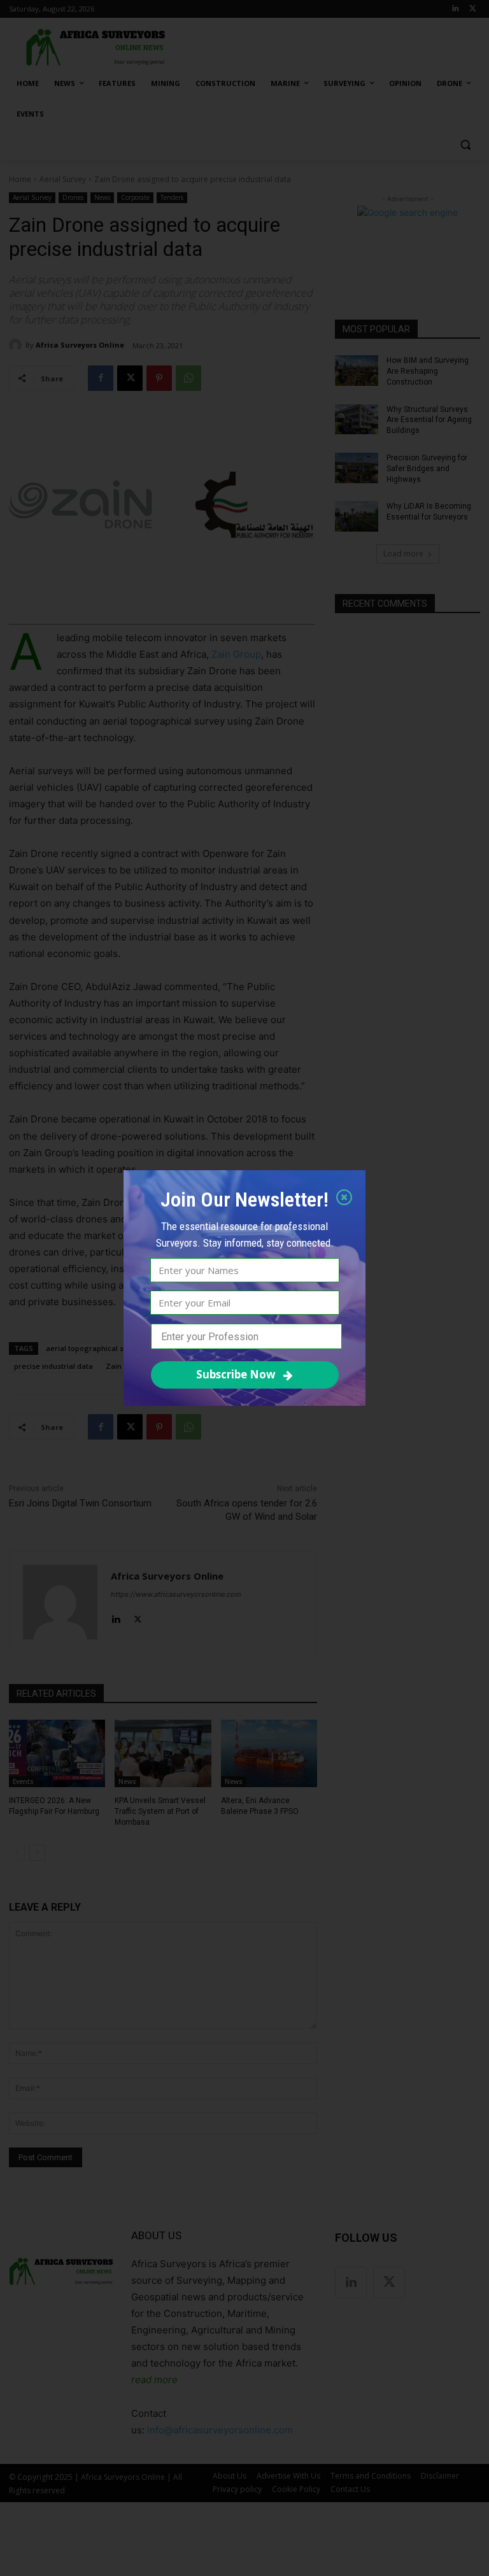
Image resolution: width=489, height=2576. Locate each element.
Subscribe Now (236, 1374)
